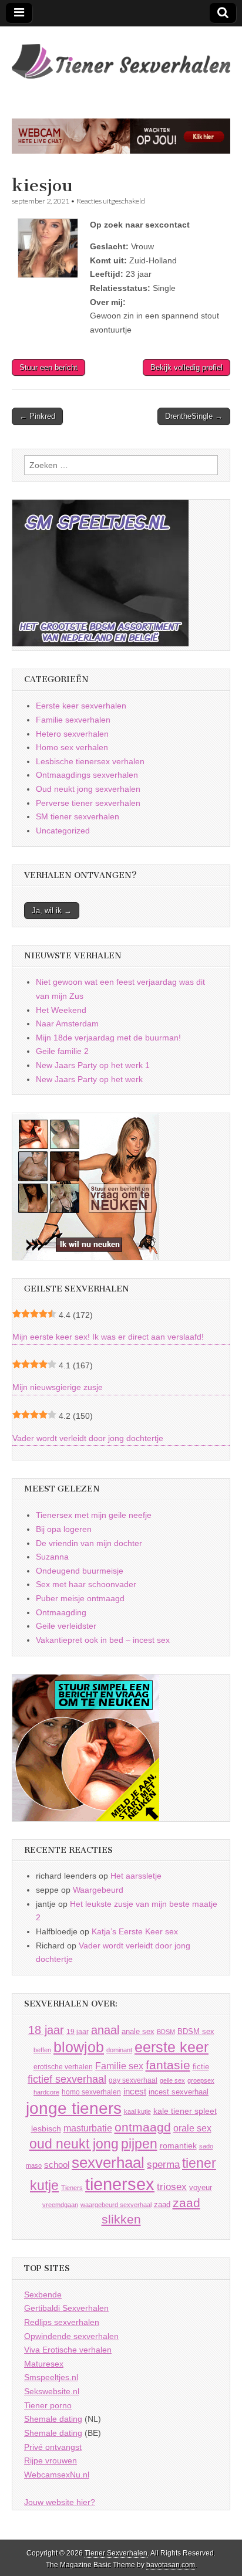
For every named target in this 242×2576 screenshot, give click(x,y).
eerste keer (172, 2047)
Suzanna (52, 1557)
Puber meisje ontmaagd (80, 1598)
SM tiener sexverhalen (78, 816)
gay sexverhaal (133, 2080)
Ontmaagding (61, 1612)
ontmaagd (143, 2127)
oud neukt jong (74, 2144)
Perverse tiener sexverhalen (88, 803)
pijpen (139, 2144)
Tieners (72, 2188)
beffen (42, 2050)
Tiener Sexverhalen (116, 2553)
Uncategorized (63, 831)
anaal (105, 2030)
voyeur (201, 2187)
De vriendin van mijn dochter (89, 1543)
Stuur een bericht (48, 367)
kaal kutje (137, 2111)
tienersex (120, 2184)
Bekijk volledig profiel (186, 367)
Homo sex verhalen (72, 747)
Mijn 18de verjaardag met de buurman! (108, 1038)
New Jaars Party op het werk (89, 1079)
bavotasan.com (171, 2565)
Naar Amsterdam (67, 1023)
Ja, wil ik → (52, 911)
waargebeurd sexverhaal (116, 2205)
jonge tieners (74, 2108)
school (57, 2165)
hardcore (46, 2092)
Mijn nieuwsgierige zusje (58, 1387)
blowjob (79, 2047)
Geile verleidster (66, 1626)
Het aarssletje (136, 1876)
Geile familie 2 (62, 1051)
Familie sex (119, 2066)
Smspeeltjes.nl (51, 2377)
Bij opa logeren (64, 1529)
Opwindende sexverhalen (71, 2336)
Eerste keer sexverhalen (81, 706)
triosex (172, 2187)
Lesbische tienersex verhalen (90, 761)
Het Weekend (61, 1010)
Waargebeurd (98, 1890)
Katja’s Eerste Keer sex (135, 1931)
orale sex (192, 2128)
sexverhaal (108, 2163)
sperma (163, 2165)
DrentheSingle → (194, 416)
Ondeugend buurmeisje (80, 1571)
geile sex (172, 2080)
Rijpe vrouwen (51, 2460)
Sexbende (43, 2294)
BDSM (166, 2032)
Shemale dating (53, 2419)
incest (135, 2092)
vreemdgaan (60, 2205)
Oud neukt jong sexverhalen (88, 789)
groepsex (201, 2080)
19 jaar (78, 2032)
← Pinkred (37, 416)
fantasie (168, 2065)
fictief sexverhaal (67, 2079)
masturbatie (88, 2128)
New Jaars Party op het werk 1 (93, 1065)
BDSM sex (196, 2031)
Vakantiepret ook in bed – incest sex (103, 1640)
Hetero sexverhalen (72, 734)
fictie (201, 2067)
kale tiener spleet (185, 2111)
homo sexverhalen (91, 2092)
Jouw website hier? (60, 2502)
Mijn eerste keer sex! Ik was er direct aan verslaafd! (108, 1337)
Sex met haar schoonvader (86, 1584)
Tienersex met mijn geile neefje (94, 1515)
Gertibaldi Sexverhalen (66, 2308)
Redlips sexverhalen (62, 2322)
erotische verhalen (63, 2067)
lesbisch (46, 2129)
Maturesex (44, 2364)
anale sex (138, 2031)
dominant (119, 2050)
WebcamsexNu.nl (57, 2475)
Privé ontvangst (53, 2447)
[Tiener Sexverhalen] (121, 55)
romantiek (178, 2146)
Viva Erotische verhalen (68, 2350)
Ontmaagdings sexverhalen (87, 775)
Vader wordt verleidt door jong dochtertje (88, 1438)
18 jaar (46, 2030)
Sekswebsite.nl (52, 2391)
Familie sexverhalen (73, 720)
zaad (162, 2204)
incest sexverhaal (179, 2092)
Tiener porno (48, 2405)
